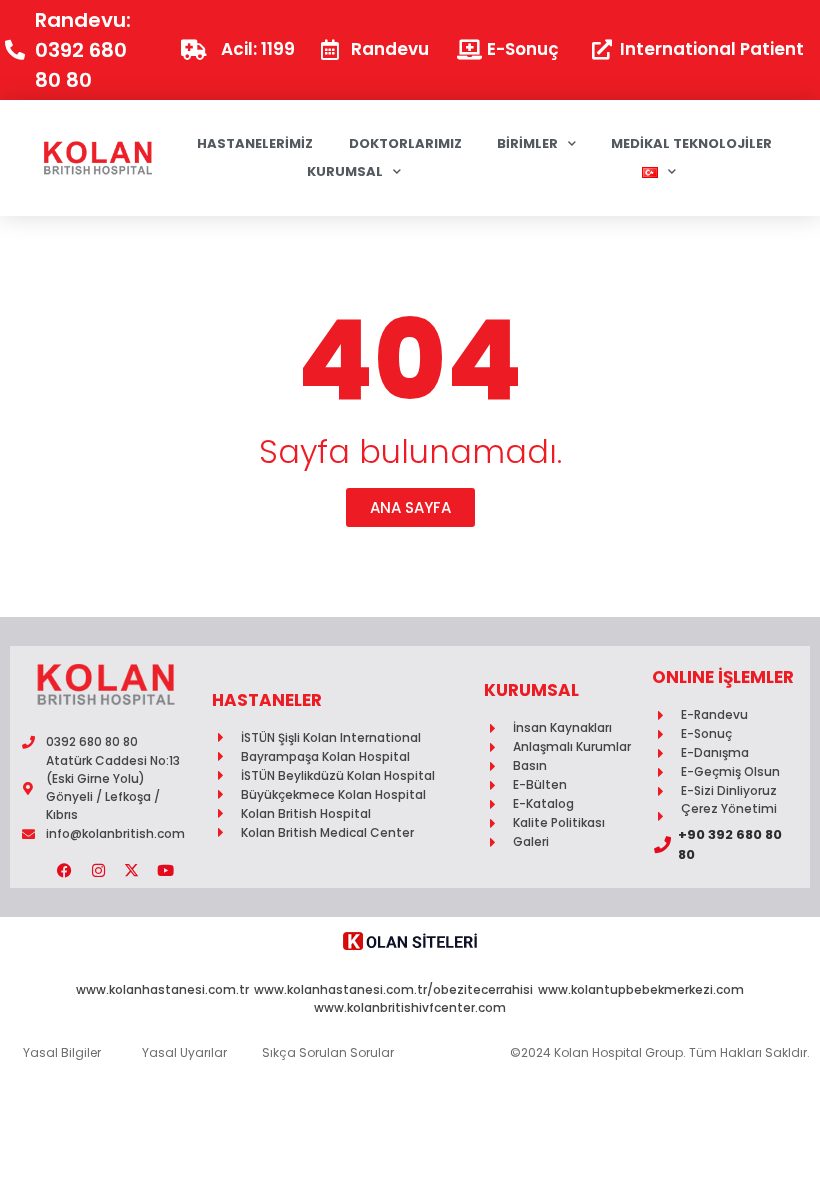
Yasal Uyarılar (184, 1052)
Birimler (527, 143)
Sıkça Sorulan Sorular (328, 1052)
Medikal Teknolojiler (691, 143)
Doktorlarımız (405, 143)
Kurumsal (345, 171)
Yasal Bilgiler (62, 1052)
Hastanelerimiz (255, 143)
